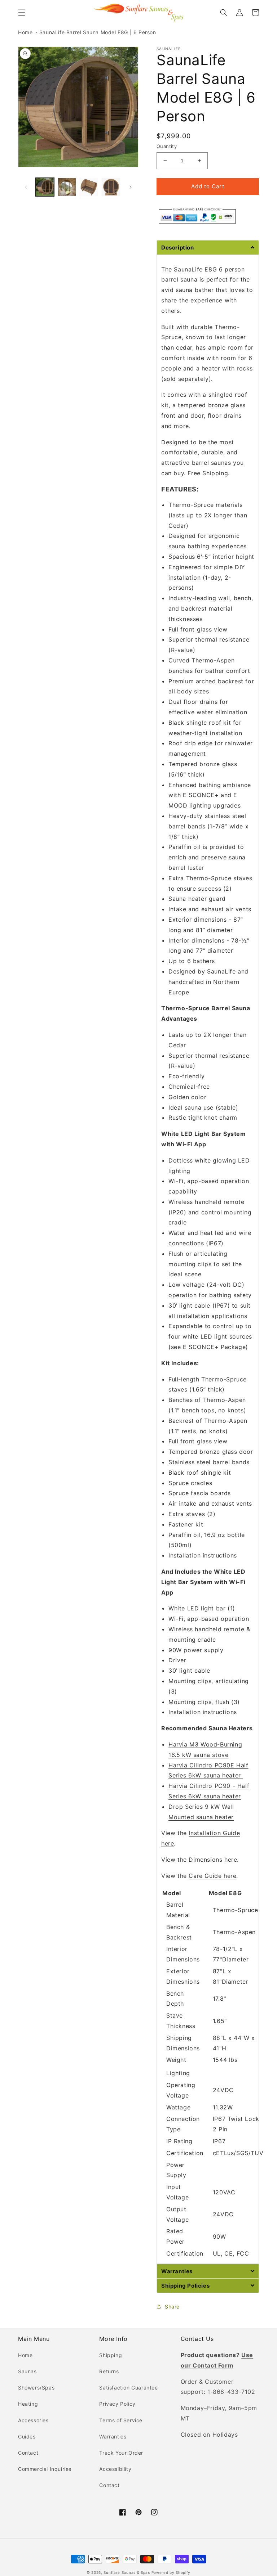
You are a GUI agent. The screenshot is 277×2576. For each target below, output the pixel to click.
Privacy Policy (117, 2404)
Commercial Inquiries (45, 2469)
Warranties (113, 2436)
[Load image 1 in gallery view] (45, 187)
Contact (28, 2453)
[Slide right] (131, 187)
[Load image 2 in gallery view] (67, 187)
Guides (27, 2436)
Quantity (167, 146)
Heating (28, 2404)
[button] (22, 13)
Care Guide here (212, 1876)
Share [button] (172, 2307)
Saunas (27, 2371)
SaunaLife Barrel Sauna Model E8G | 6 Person (98, 32)
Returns (109, 2371)
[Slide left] (26, 187)
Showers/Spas (36, 2388)
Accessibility (115, 2469)
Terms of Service (121, 2420)
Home (25, 32)
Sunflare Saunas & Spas (127, 2572)
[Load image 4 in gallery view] (111, 187)
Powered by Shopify (171, 2572)
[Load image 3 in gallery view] (89, 187)
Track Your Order (121, 2453)
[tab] (208, 247)
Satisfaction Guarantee (128, 2388)
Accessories (33, 2420)
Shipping (111, 2355)
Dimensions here (213, 1860)
